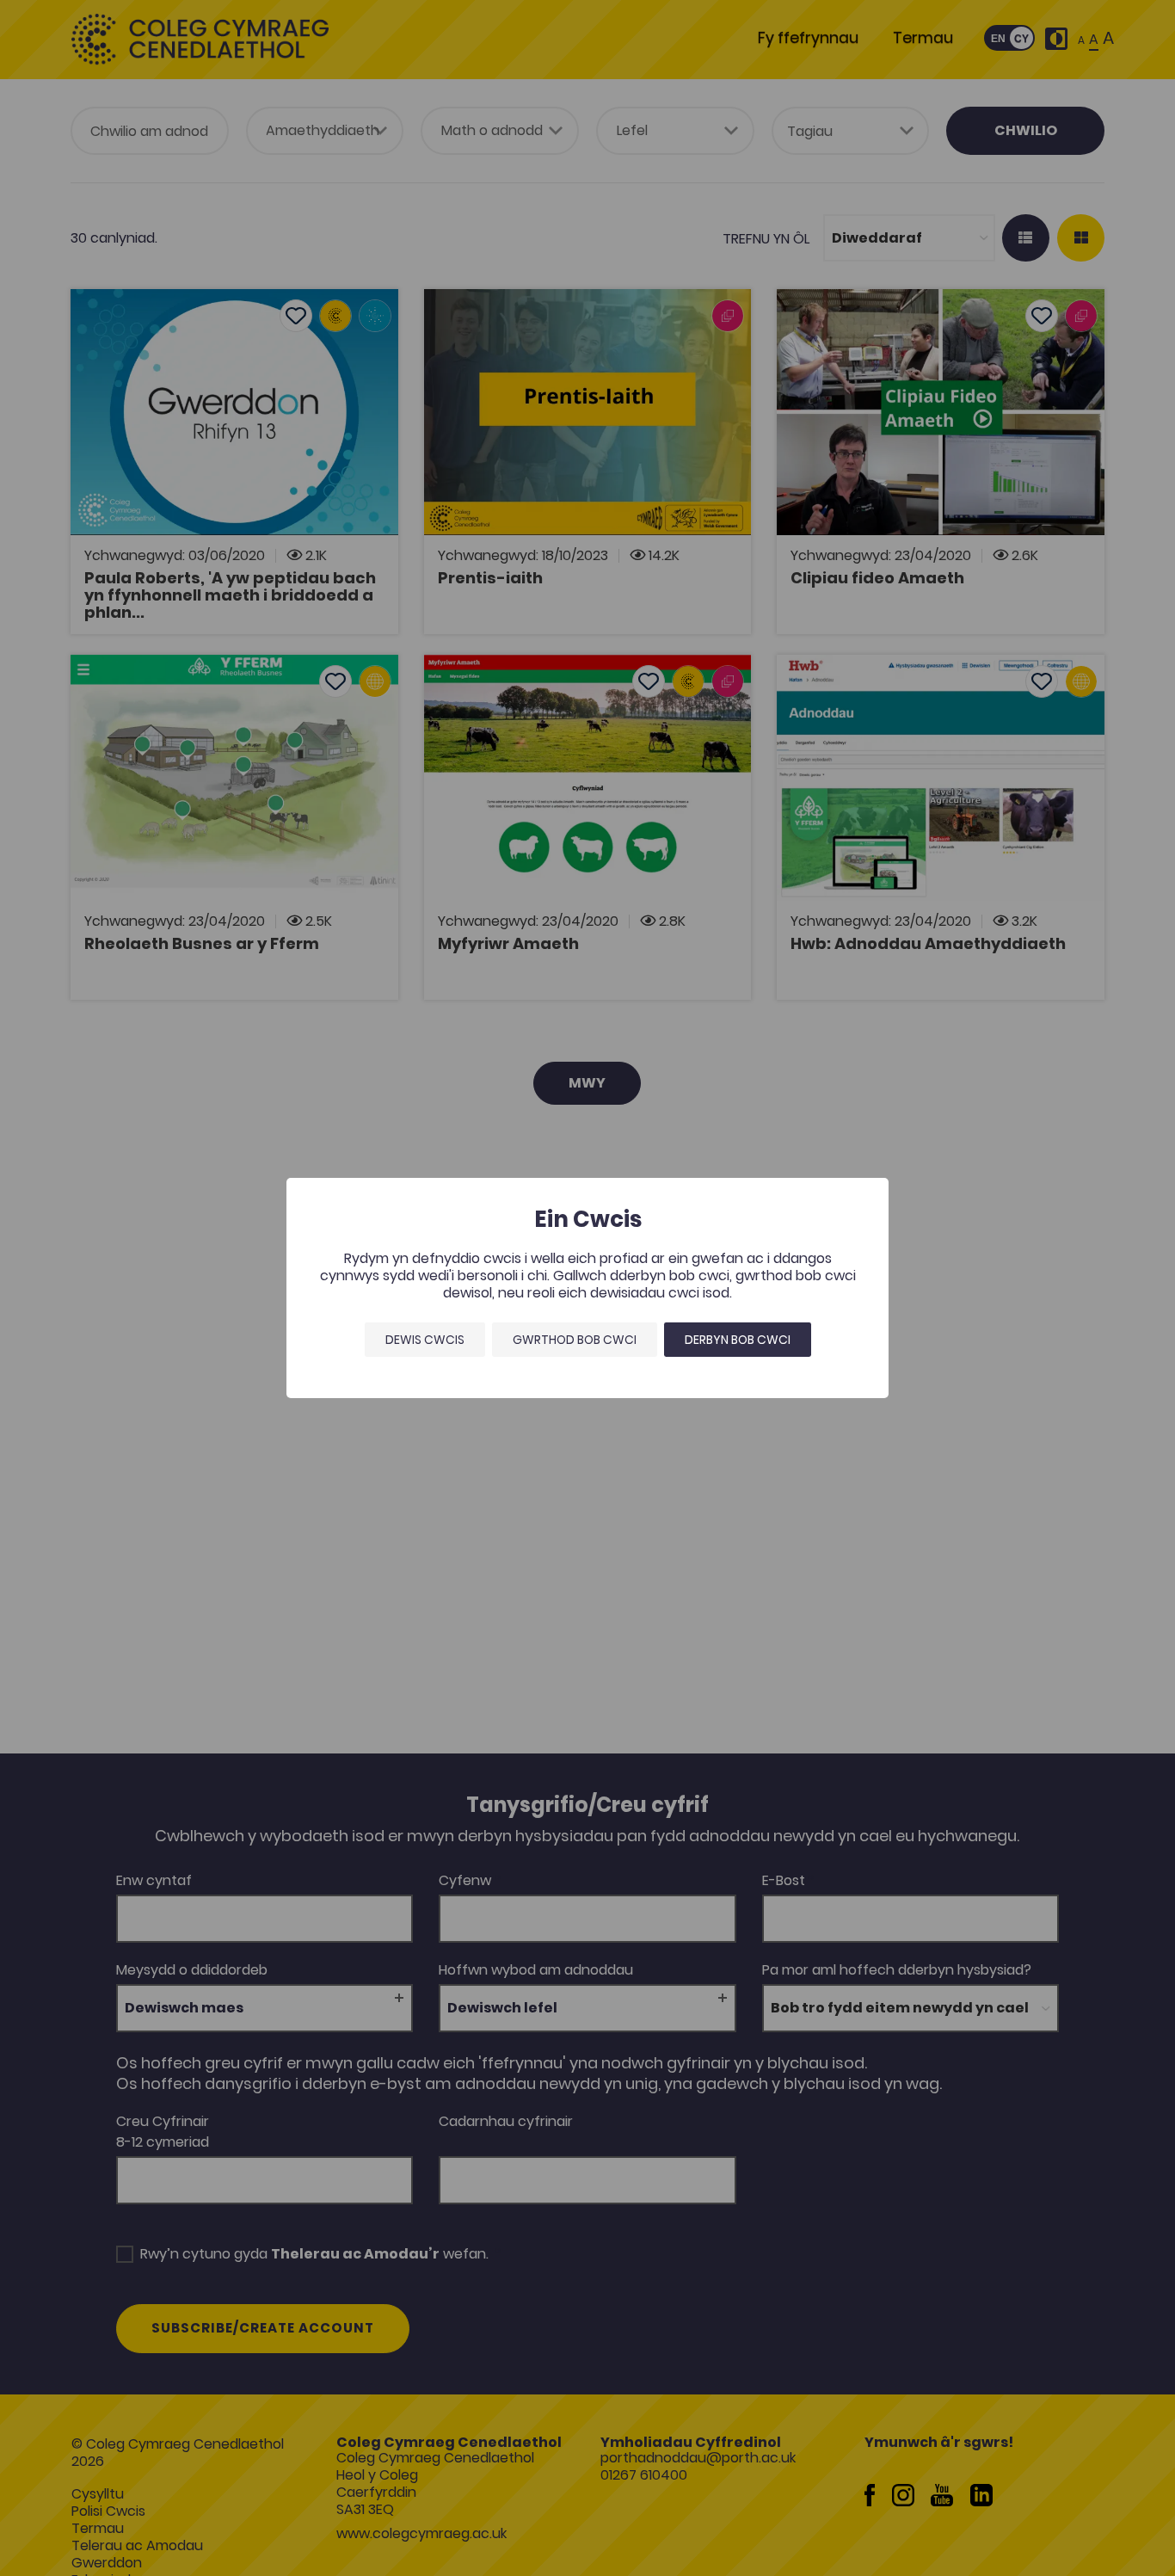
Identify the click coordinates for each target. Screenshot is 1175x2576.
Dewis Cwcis (425, 1340)
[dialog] (587, 1288)
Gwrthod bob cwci (575, 1340)
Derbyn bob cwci (738, 1340)
